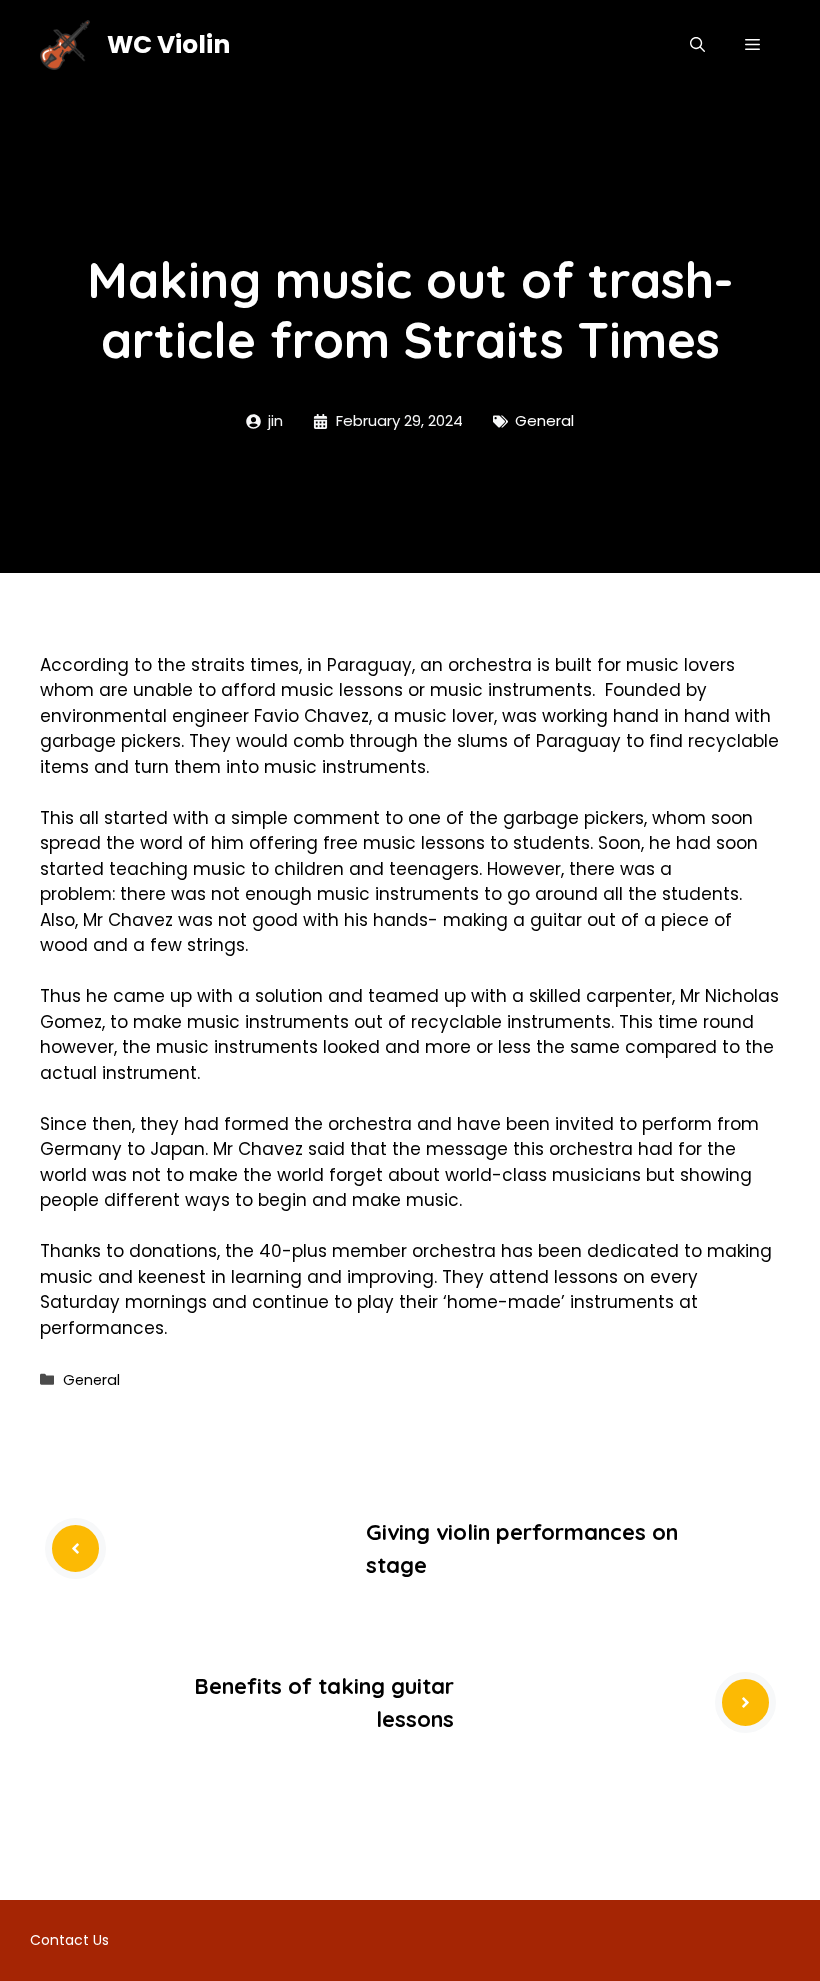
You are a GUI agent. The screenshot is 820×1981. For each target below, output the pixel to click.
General (544, 420)
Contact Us (69, 1940)
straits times (245, 665)
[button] (697, 45)
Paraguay (369, 665)
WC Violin (168, 44)
